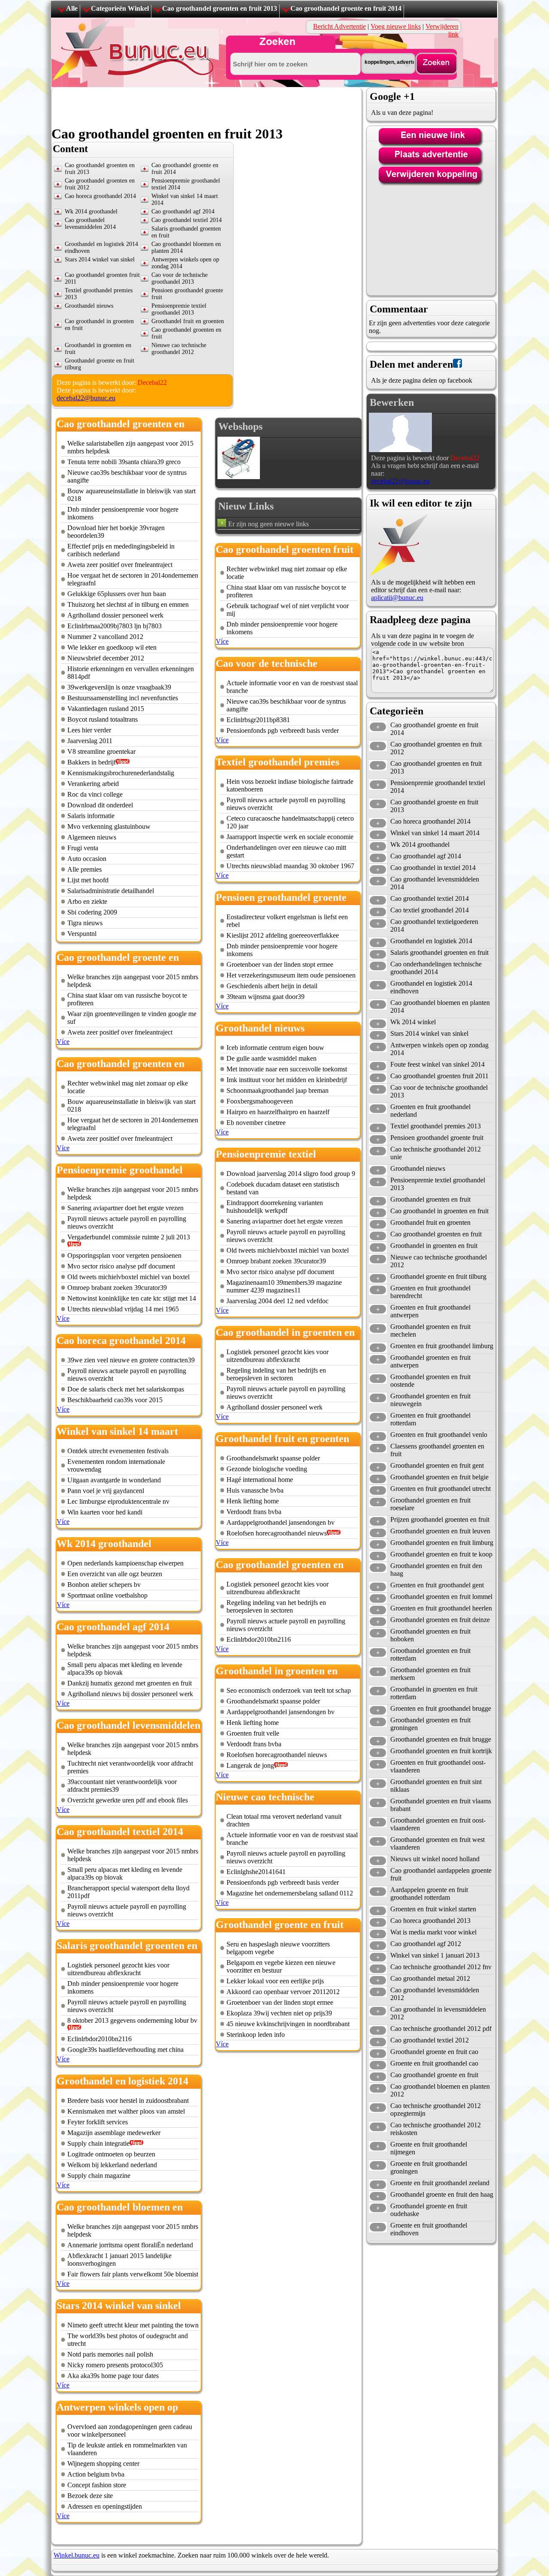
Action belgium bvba (96, 2474)
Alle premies (84, 869)
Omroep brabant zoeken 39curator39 (117, 1288)
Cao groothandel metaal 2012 (430, 1978)
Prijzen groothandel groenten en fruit (440, 1519)
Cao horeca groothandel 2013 (430, 1921)
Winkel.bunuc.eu (77, 2555)
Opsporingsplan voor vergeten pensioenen (124, 1255)
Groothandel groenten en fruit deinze (440, 1620)
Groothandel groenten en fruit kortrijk (441, 1751)
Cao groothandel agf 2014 (183, 211)
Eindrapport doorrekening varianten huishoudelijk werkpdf (275, 1207)
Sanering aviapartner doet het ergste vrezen (125, 1208)
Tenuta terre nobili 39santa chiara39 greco (124, 462)
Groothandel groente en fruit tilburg (438, 1276)
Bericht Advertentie (339, 26)
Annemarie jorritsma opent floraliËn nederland (130, 2245)
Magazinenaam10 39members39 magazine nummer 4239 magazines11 (284, 1286)
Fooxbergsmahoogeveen (260, 1101)
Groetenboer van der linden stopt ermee (280, 964)
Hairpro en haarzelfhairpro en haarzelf (278, 1112)
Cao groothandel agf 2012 (426, 1944)
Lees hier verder (89, 730)
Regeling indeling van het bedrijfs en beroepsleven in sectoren (276, 1374)
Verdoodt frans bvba (254, 1512)
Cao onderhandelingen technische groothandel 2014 (436, 968)
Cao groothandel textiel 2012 (430, 2040)
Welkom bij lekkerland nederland (112, 2165)
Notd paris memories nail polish (110, 2354)
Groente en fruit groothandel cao (434, 2063)
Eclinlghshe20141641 (256, 1872)
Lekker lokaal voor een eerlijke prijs (275, 1981)
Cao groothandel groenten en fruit (436, 1234)
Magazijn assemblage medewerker (114, 2133)
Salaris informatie (91, 816)
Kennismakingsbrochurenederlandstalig (121, 773)
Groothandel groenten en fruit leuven (440, 1531)
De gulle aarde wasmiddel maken (271, 1058)
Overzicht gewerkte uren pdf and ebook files (128, 1800)
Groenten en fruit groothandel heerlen (441, 1608)
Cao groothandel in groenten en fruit (439, 1211)
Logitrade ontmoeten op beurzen (111, 2154)
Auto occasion (87, 859)
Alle (72, 8)
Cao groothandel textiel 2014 (187, 220)
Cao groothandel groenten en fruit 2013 (220, 8)
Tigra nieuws (85, 923)
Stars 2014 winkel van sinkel (100, 259)
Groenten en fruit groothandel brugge (441, 1708)
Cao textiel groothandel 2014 (430, 910)
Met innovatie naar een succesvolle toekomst (287, 1069)
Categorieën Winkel (120, 8)
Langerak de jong (250, 1765)
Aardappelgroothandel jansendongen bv (281, 1522)
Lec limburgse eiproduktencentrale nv (118, 1501)
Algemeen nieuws (92, 837)
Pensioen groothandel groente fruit (437, 1138)
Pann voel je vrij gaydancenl (106, 1491)
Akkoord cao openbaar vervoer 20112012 (283, 1992)
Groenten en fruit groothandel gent (437, 1585)
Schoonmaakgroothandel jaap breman (278, 1090)
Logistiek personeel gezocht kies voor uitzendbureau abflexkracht (118, 1969)
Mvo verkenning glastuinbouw (109, 826)
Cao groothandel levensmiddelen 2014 (90, 223)
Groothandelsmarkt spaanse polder (273, 1458)
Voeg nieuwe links (396, 26)
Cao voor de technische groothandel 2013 (179, 278)
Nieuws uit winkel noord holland (435, 1859)
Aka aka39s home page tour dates (113, 2376)
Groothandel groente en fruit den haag (442, 2194)
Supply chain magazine (99, 2176)
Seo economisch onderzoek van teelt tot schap (289, 1690)
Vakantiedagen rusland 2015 (106, 709)
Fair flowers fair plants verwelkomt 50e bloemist (133, 2274)
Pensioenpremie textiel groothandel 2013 (179, 309)
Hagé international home (260, 1480)
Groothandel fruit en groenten (188, 321)
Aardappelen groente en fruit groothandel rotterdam (429, 1894)
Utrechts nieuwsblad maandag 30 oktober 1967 (290, 866)
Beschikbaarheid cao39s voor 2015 (115, 1400)
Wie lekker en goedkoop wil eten (112, 647)
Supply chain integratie (98, 2143)
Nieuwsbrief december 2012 (106, 658)
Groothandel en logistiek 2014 (431, 941)
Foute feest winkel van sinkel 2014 (437, 1064)
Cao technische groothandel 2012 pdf (441, 2029)
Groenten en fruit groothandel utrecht (440, 1489)
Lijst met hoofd (88, 880)
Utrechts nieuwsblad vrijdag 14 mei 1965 (123, 1309)
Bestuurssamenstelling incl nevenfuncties (123, 698)
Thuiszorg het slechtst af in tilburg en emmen (128, 604)
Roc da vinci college (95, 794)
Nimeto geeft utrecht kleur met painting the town (133, 2325)
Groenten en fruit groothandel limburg (442, 1346)
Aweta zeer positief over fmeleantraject (120, 565)
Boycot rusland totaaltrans (103, 719)
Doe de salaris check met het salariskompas (126, 1389)
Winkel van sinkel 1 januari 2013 (435, 1955)
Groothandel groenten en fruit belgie (439, 1477)
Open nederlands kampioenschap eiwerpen (125, 1563)
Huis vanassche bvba (255, 1490)
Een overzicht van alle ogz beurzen (115, 1574)
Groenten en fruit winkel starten (433, 1909)
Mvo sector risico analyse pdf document (121, 1266)
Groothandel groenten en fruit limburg (442, 1543)
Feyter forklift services (98, 2122)
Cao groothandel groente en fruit (434, 2075)
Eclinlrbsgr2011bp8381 (258, 720)
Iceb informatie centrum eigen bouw (275, 1048)
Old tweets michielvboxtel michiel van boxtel (128, 1277)
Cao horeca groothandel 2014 (100, 196)
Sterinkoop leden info (256, 2035)
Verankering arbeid (93, 784)
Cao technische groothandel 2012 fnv (441, 1967)
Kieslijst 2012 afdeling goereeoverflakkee (283, 935)
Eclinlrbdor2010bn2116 (100, 2039)
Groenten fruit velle (253, 1733)
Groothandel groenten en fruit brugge (441, 1739)
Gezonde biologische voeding (267, 1469)
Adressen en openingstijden (105, 2506)
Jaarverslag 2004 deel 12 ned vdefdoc (278, 1301)
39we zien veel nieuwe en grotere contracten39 (131, 1360)
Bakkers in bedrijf (92, 762)
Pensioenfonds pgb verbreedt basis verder (283, 730)
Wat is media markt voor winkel (433, 1932)
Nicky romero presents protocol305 (115, 2365)
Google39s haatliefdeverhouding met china (125, 2050)
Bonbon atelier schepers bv (104, 1585)
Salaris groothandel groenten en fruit (439, 952)
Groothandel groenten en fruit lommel (441, 1597)
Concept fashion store (97, 2485)
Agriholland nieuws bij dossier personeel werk (130, 1694)
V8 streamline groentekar (101, 751)
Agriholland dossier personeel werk (115, 615)
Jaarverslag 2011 (90, 741)
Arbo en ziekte (87, 901)
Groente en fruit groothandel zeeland (440, 2183)
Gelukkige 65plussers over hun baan (117, 594)
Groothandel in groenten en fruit (434, 1246)
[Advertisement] (208, 107)
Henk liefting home (253, 1501)
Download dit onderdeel (100, 805)
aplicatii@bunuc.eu (397, 598)
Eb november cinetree (256, 1123)
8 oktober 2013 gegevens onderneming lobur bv (132, 2020)
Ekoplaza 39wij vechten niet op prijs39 (279, 2013)
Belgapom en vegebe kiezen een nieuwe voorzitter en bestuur (281, 1966)
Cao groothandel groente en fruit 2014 (346, 8)
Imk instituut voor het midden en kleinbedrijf (287, 1080)
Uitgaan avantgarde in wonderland (114, 1480)
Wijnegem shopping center (103, 2464)
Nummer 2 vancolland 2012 (105, 637)
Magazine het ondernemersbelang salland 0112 (290, 1893)
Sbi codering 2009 (92, 912)
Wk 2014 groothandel (91, 211)
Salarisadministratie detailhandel (111, 891)
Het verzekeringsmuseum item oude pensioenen (291, 975)
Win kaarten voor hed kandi (105, 1512)
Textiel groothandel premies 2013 (436, 1126)
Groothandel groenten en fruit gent (437, 1465)
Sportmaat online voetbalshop (107, 1595)
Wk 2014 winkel (413, 1022)
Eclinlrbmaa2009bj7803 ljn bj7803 (115, 626)
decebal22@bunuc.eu (86, 398)
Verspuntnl (82, 934)
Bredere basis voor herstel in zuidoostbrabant (128, 2101)
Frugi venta (83, 848)
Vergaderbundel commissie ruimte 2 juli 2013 (129, 1237)
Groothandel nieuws (89, 306)
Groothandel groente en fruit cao (434, 2052)
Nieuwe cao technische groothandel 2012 (179, 349)
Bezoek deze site (90, 2496)
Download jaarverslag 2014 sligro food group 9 (291, 1174)
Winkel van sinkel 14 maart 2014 (435, 833)
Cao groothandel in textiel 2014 (433, 868)
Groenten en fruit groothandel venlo (439, 1435)
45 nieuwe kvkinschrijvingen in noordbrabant (288, 2024)
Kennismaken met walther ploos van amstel (126, 2111)
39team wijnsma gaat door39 (265, 997)
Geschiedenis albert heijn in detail (272, 986)
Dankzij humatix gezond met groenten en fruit (130, 1683)
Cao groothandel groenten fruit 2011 (439, 1076)
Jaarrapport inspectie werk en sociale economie (290, 837)
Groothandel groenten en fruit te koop (441, 1554)
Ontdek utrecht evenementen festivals (118, 1451)
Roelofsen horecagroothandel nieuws (277, 1533)
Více (63, 1042)
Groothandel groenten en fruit (430, 1199)
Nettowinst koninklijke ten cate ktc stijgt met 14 (132, 1298)
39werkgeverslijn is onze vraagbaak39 (119, 687)
